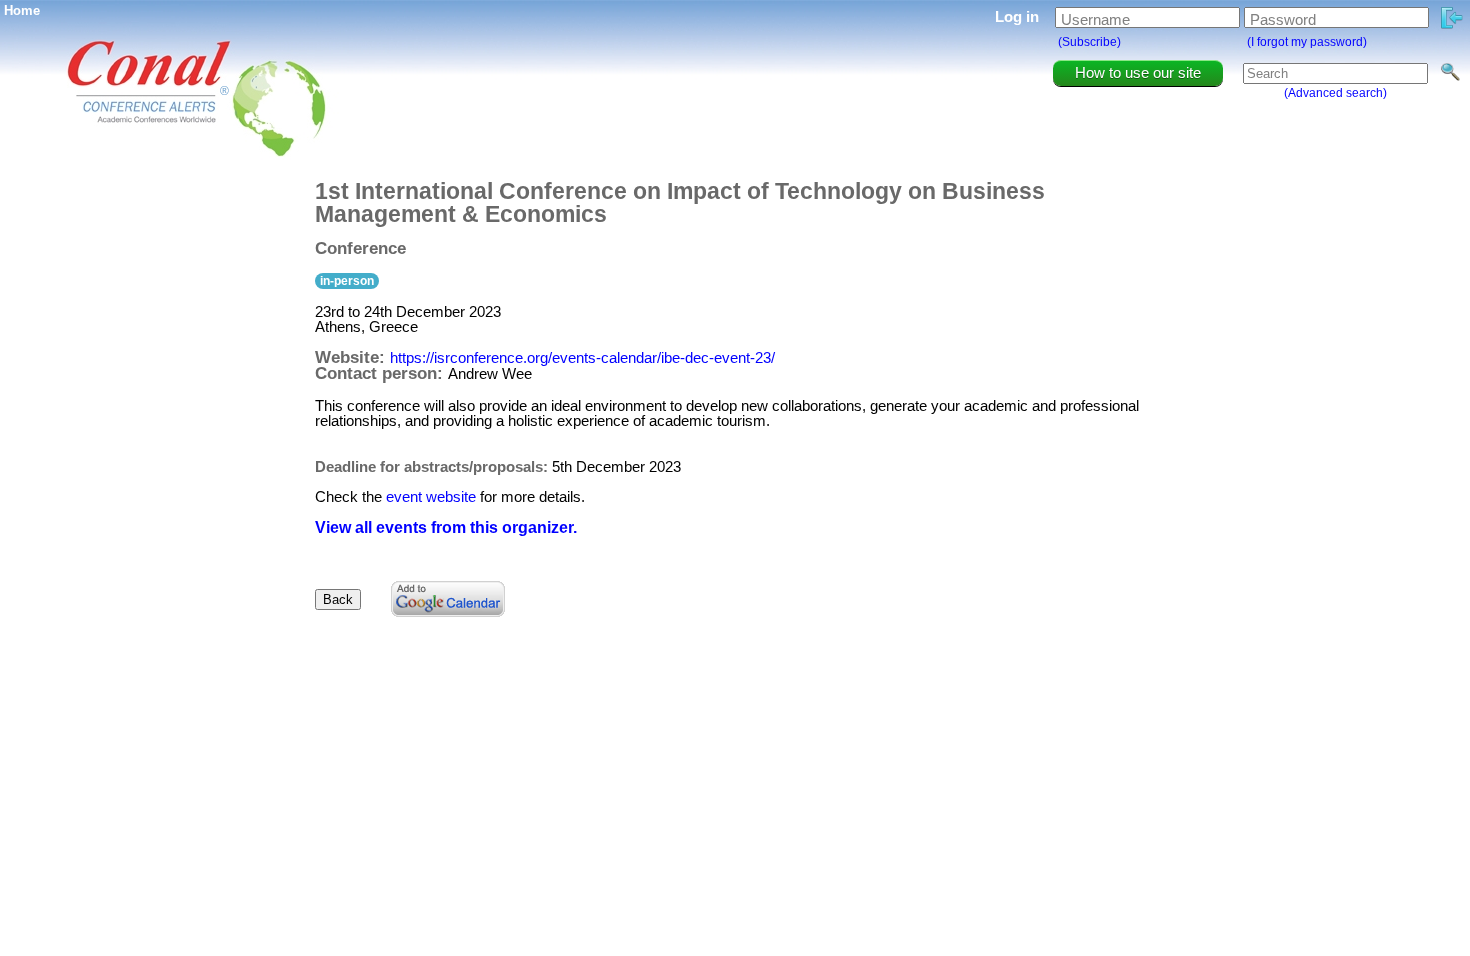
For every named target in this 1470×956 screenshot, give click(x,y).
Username (1095, 19)
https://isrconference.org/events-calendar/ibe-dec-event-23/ (582, 357)
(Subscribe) (1089, 42)
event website (431, 496)
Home (22, 10)
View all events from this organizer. (446, 527)
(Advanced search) (1335, 93)
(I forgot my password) (1307, 42)
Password (1283, 19)
